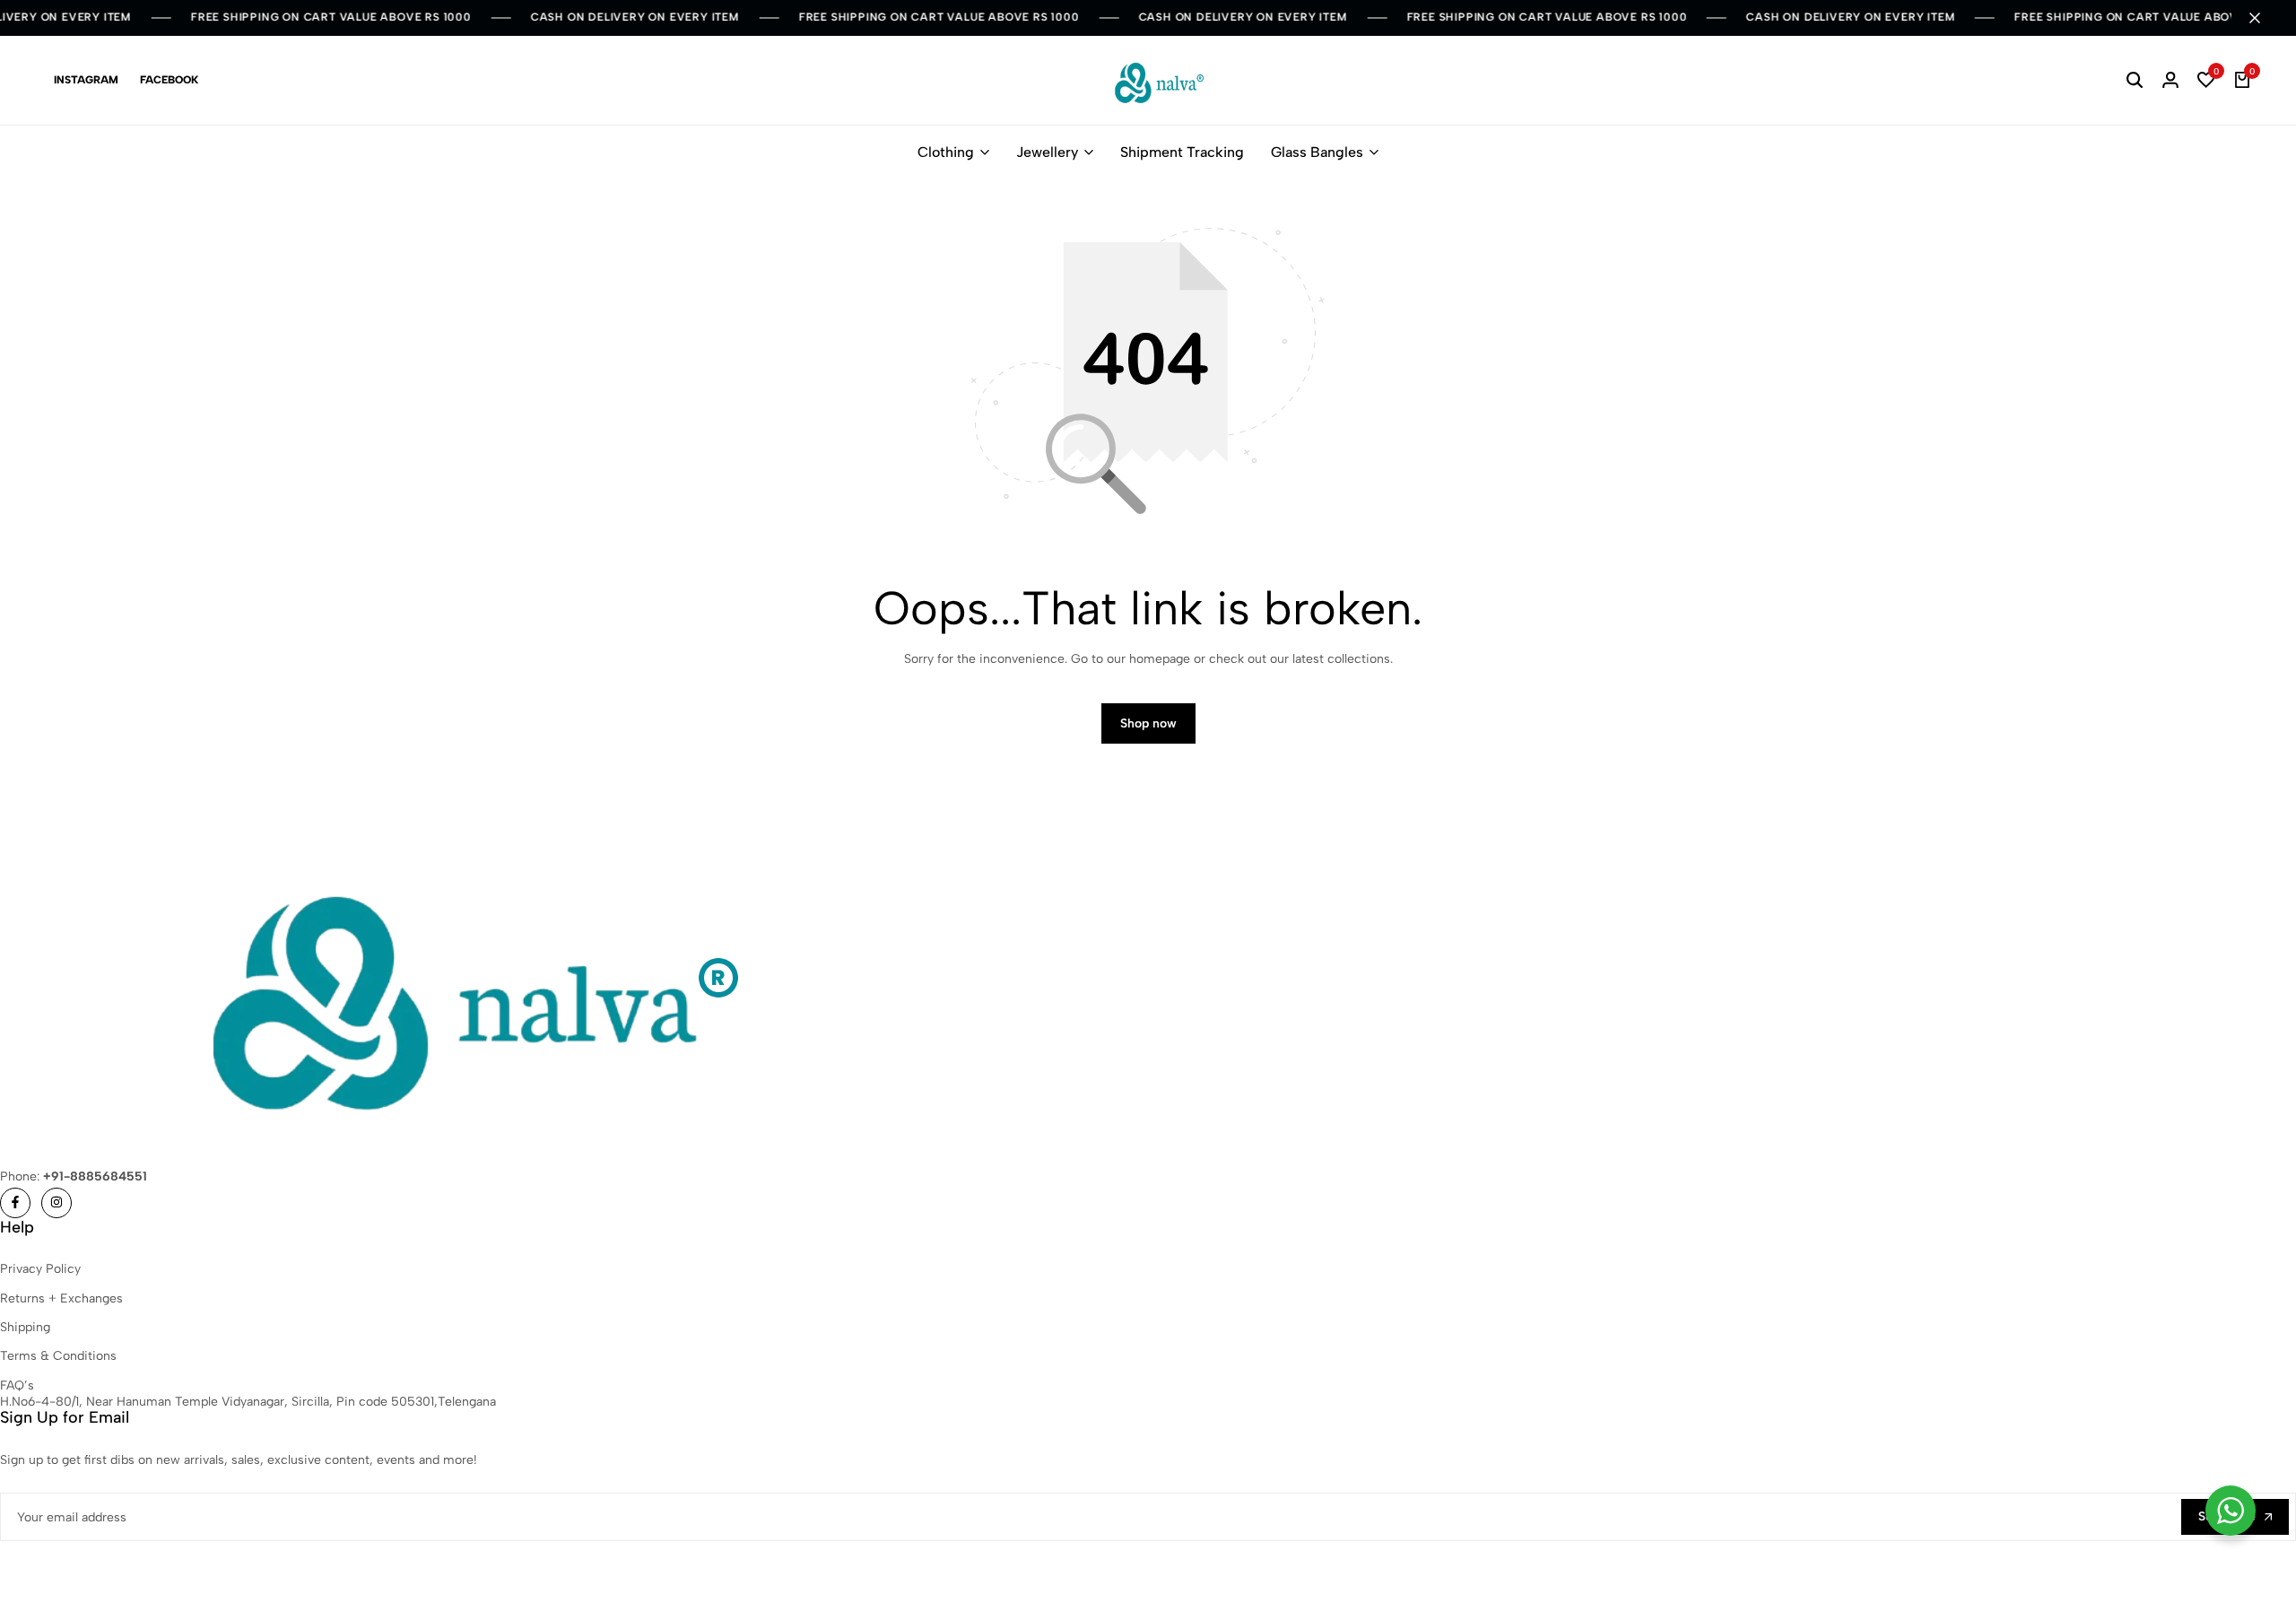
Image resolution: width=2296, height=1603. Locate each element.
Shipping (25, 1327)
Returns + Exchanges (61, 1298)
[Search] (2135, 81)
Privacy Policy (40, 1269)
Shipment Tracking (1182, 152)
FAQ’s (17, 1385)
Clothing (946, 152)
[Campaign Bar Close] (2264, 18)
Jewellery (1047, 152)
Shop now (1148, 723)
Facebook (169, 80)
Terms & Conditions (58, 1356)
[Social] (15, 1203)
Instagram (86, 80)
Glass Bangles (1317, 152)
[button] (2206, 81)
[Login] (2170, 81)
